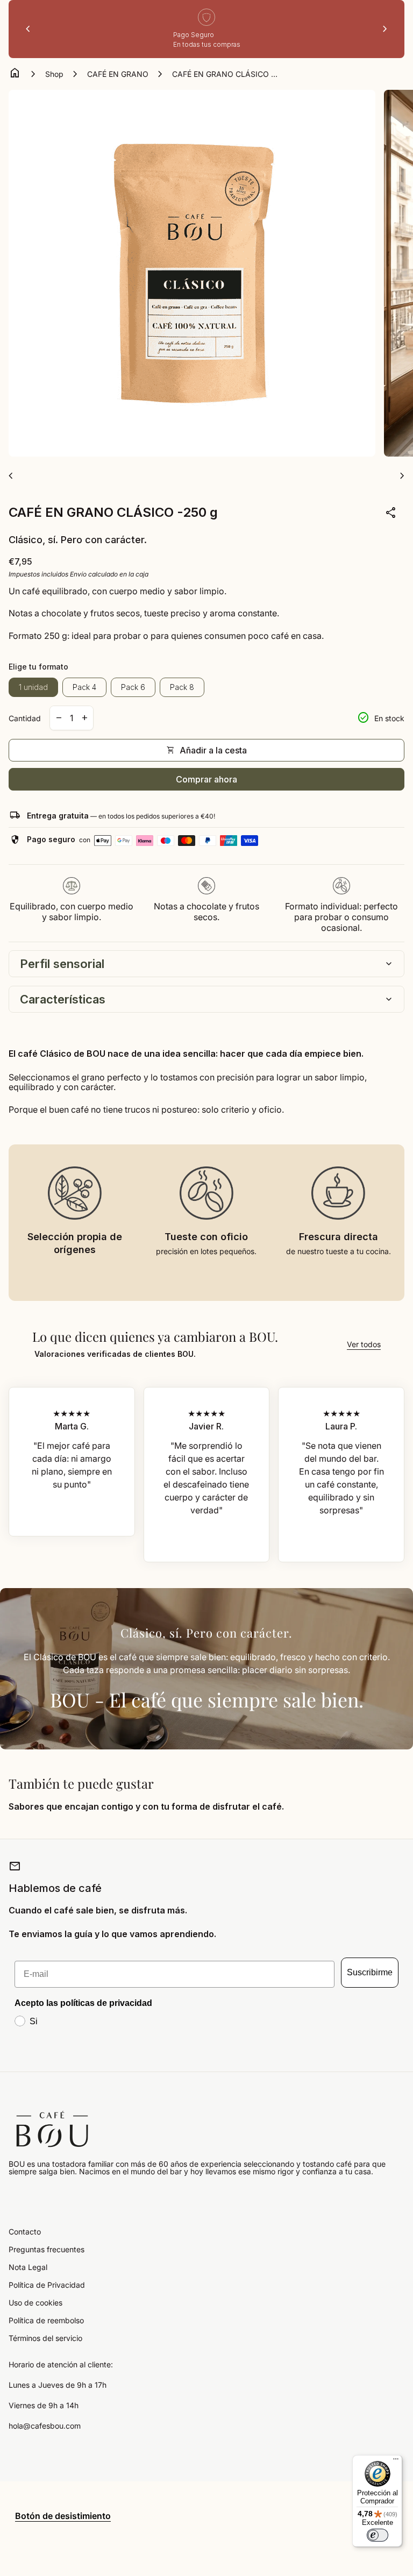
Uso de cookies (35, 2303)
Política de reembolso (46, 2320)
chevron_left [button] (28, 29)
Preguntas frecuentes (47, 2249)
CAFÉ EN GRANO (118, 74)
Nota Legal (28, 2267)
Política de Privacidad (47, 2285)
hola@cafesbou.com (45, 2426)
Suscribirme (370, 1972)
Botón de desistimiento (63, 2516)
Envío (78, 574)
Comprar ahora (206, 779)
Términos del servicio (45, 2338)
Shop (54, 74)
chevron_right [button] (385, 29)
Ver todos (364, 1344)
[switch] (378, 2535)
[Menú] (396, 2461)
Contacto (25, 2232)
